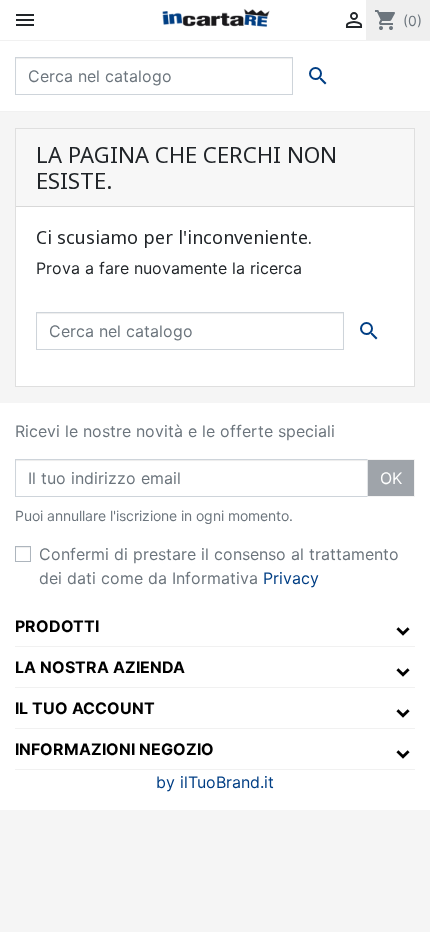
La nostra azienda (100, 667)
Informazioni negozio (114, 749)
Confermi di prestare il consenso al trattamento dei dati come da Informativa (219, 566)
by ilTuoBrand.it (215, 782)
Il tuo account (85, 708)
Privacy (291, 578)
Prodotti (57, 626)
